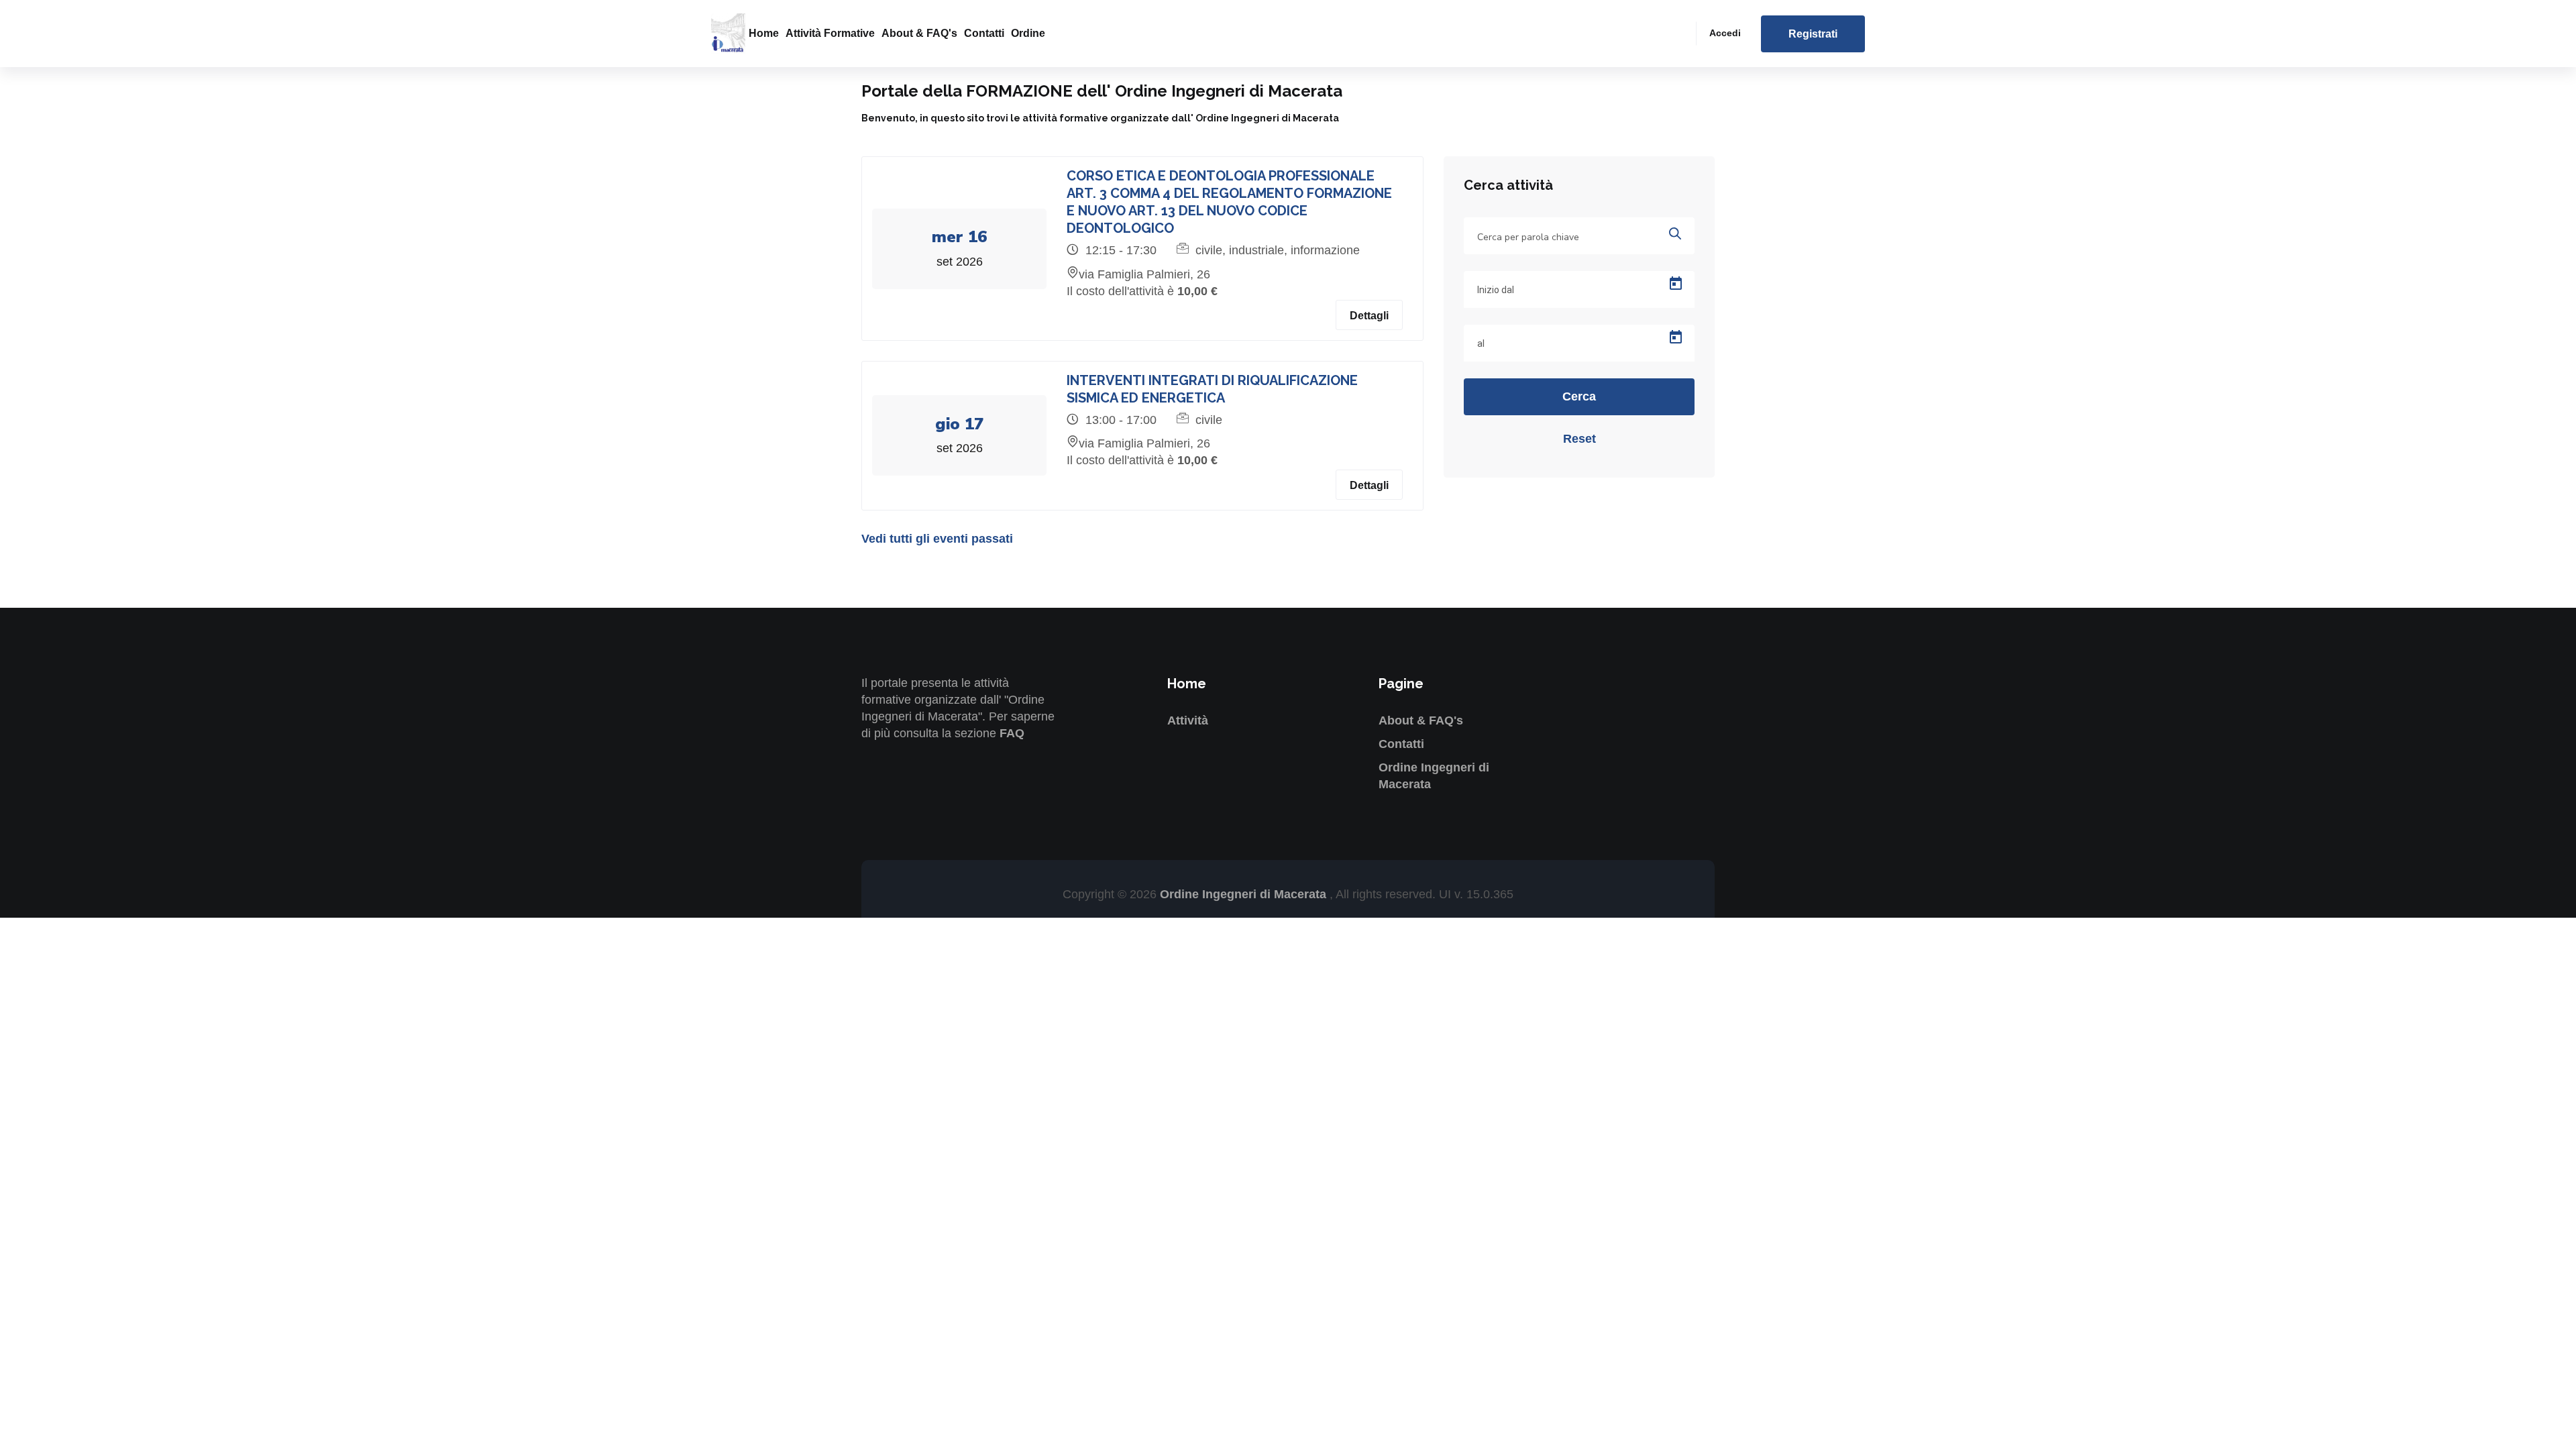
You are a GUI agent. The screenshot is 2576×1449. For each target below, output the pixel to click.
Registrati (1813, 34)
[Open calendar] (1676, 284)
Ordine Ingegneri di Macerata (1245, 894)
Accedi (1725, 33)
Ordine (1028, 33)
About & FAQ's (919, 33)
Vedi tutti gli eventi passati (937, 539)
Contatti (984, 33)
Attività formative (830, 33)
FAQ (1012, 733)
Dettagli (1369, 316)
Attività (1188, 720)
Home (764, 33)
